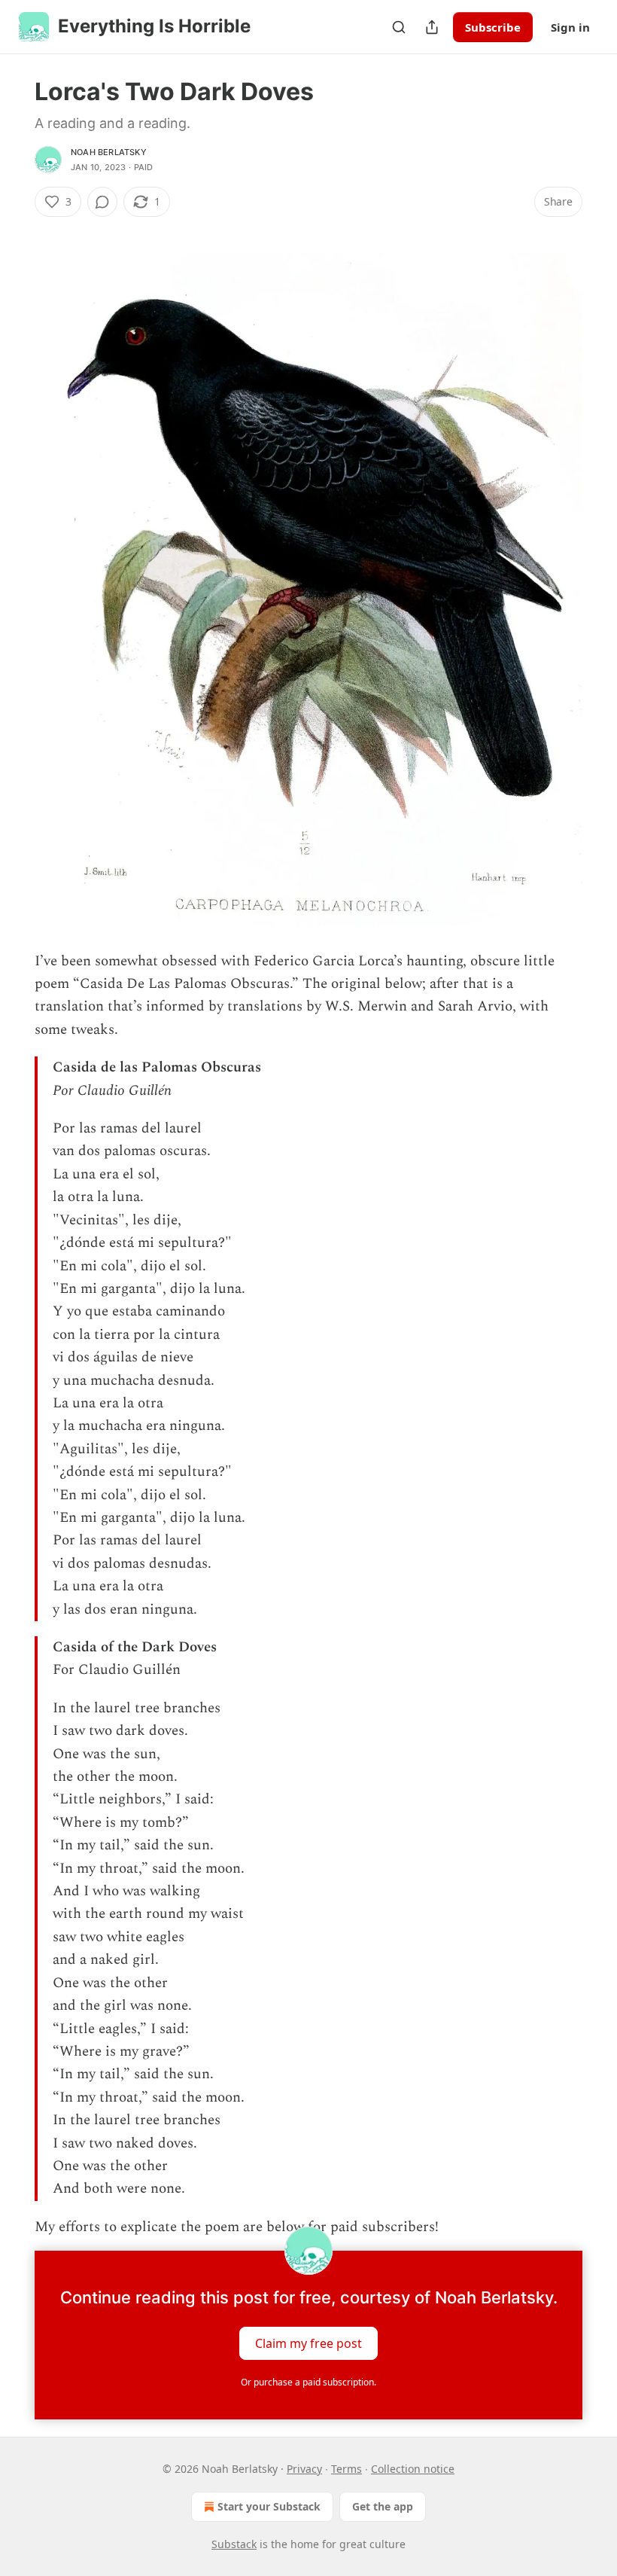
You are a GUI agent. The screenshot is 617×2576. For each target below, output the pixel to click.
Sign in (570, 27)
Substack (234, 2544)
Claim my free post (308, 2343)
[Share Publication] (432, 27)
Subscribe (493, 27)
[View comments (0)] (102, 202)
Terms (346, 2469)
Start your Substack (269, 2506)
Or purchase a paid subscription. (308, 2382)
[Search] (399, 27)
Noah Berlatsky (109, 152)
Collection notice (413, 2469)
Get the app (383, 2506)
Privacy (304, 2469)
